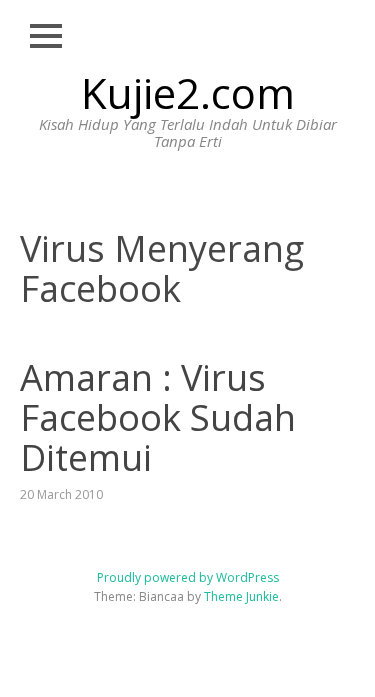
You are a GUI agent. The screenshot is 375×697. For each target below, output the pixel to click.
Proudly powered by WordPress (188, 577)
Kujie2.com (188, 92)
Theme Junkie (241, 596)
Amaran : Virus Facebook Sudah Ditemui (158, 417)
